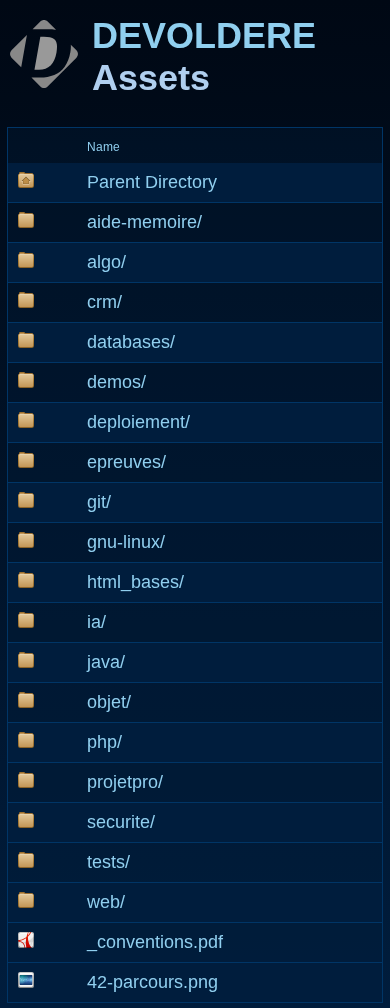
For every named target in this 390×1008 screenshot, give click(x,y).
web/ (106, 902)
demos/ (116, 382)
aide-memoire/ (144, 222)
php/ (104, 742)
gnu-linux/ (126, 542)
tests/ (108, 862)
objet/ (109, 702)
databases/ (131, 342)
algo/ (106, 262)
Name (103, 147)
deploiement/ (138, 422)
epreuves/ (126, 462)
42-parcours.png (152, 982)
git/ (99, 502)
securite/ (121, 822)
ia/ (96, 622)
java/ (106, 662)
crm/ (104, 302)
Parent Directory (152, 182)
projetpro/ (125, 782)
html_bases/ (135, 582)
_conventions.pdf (155, 942)
